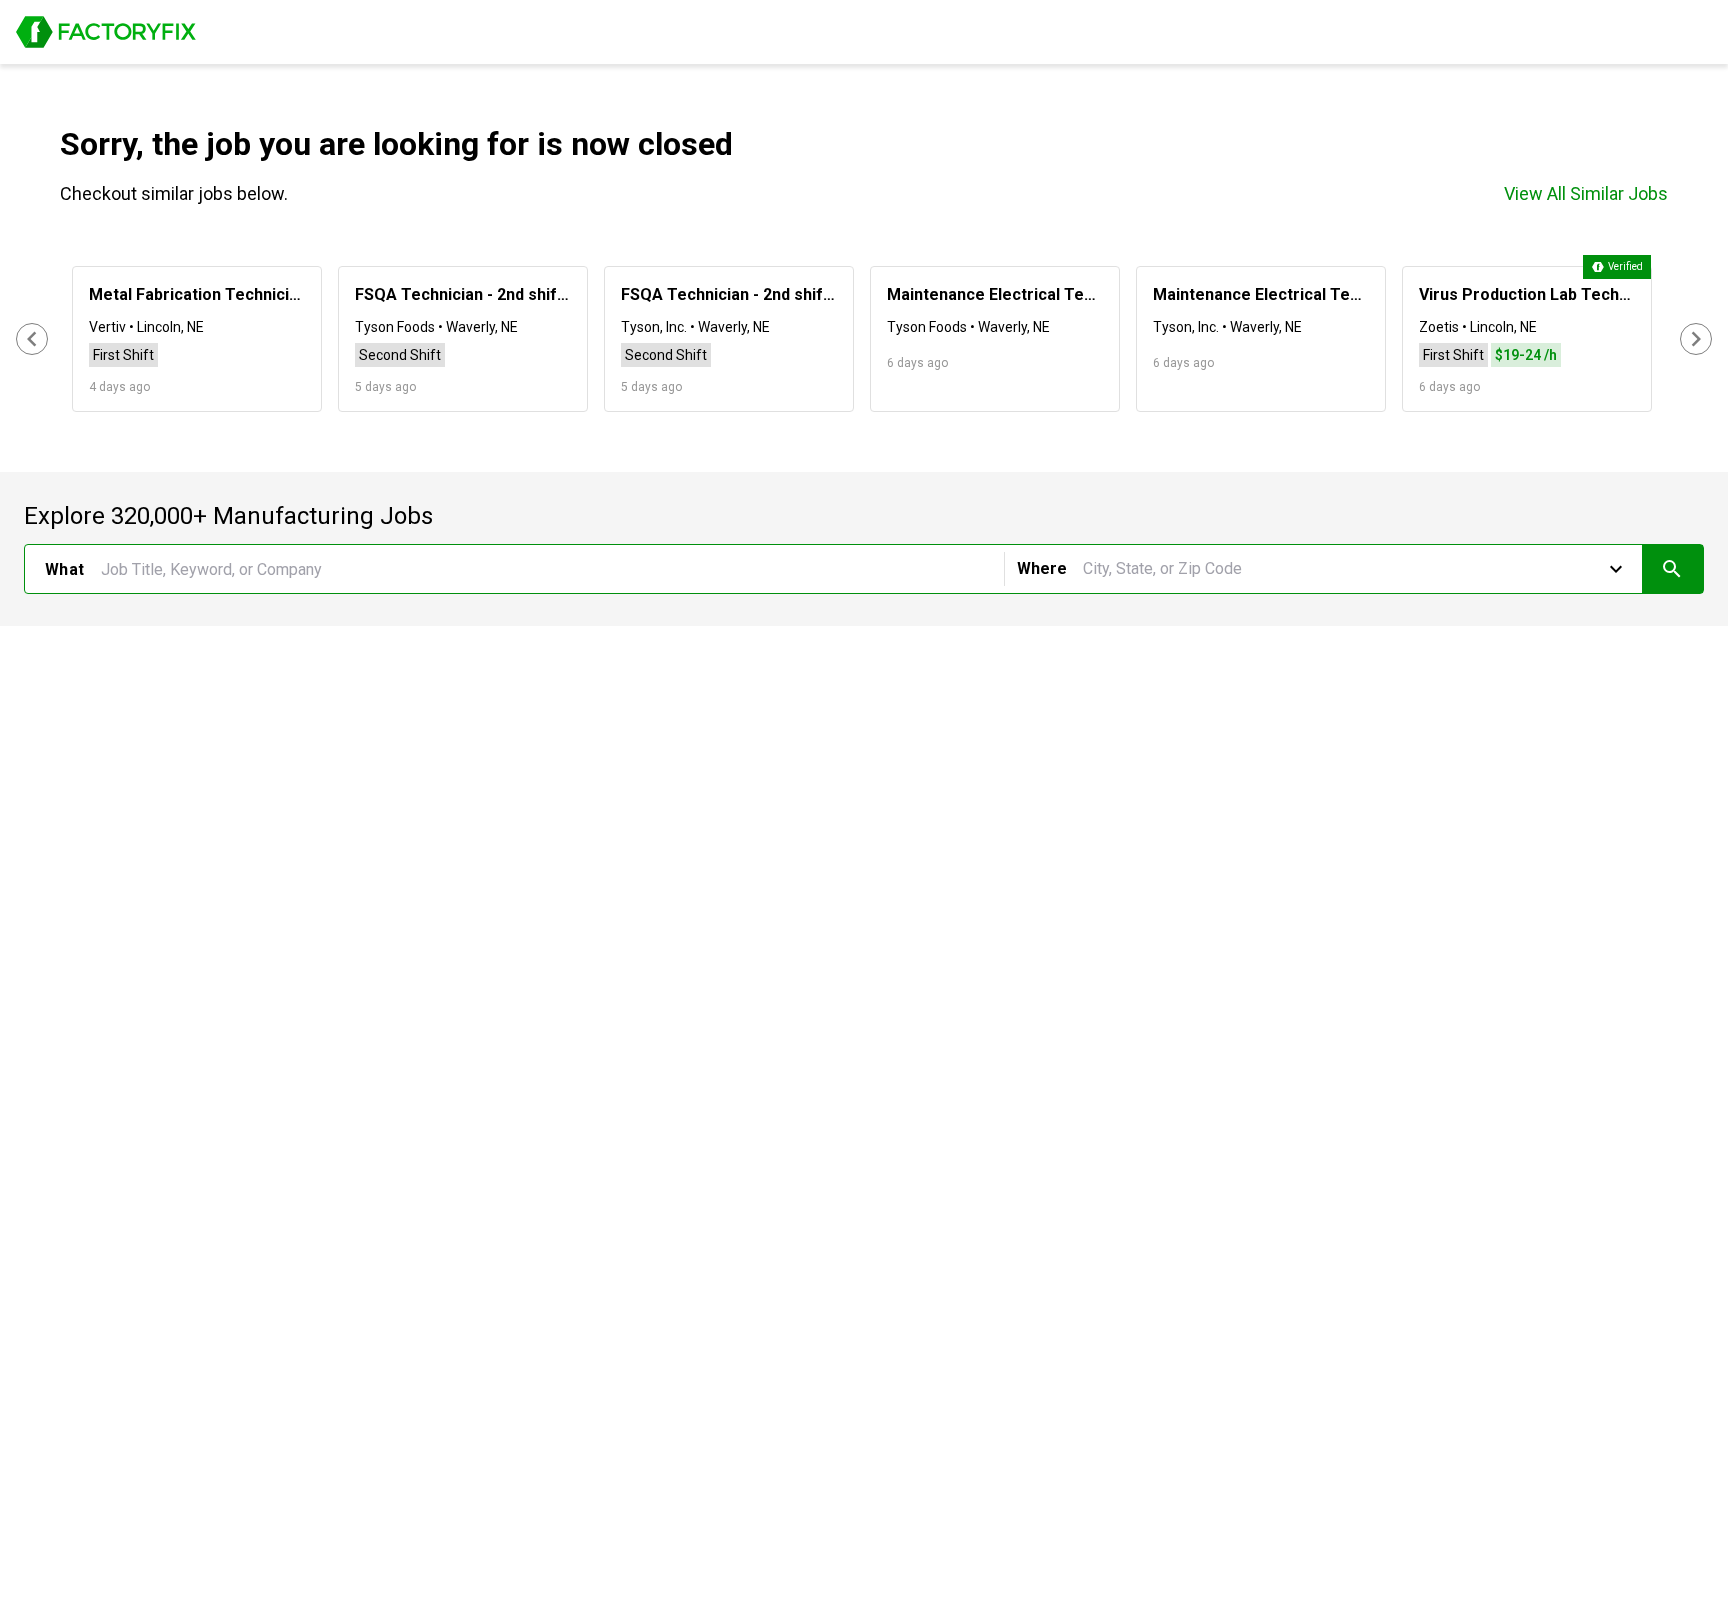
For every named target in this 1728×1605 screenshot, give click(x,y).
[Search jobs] (1672, 569)
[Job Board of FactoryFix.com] (106, 32)
